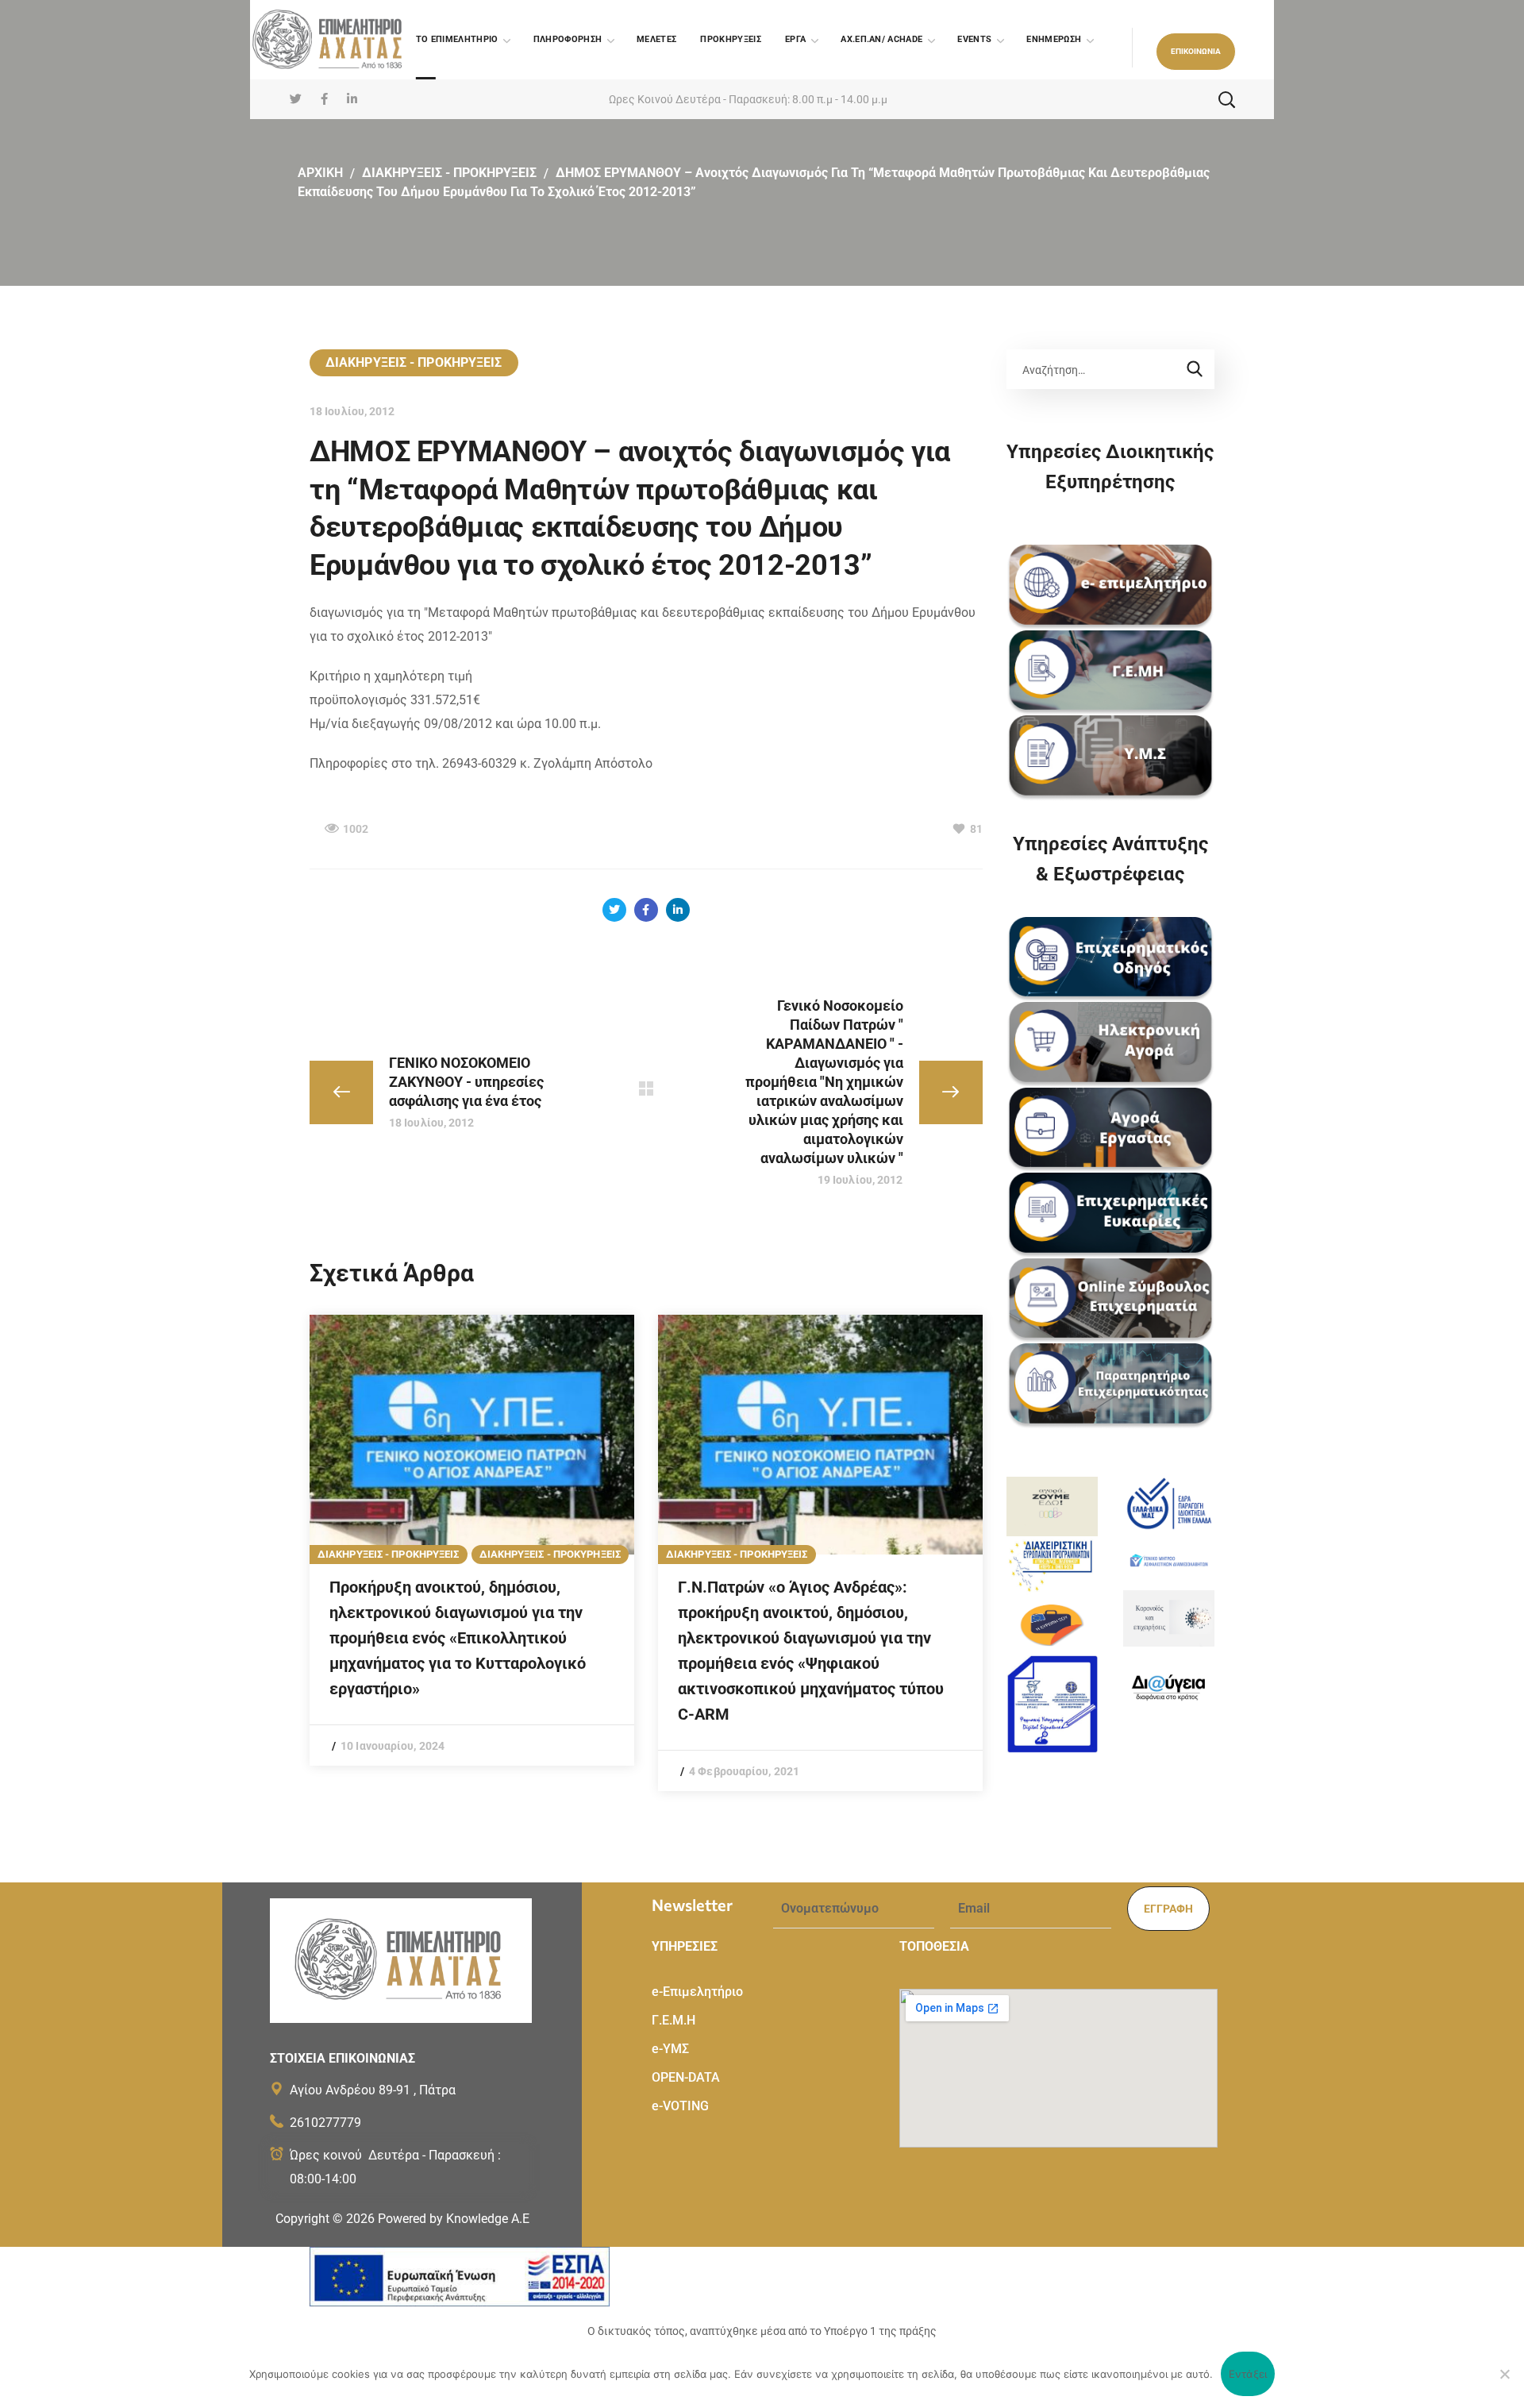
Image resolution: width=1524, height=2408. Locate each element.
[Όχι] (1504, 2374)
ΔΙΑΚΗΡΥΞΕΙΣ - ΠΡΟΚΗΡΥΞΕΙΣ (449, 173)
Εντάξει (1248, 2374)
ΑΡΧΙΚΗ (320, 173)
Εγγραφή (1168, 1909)
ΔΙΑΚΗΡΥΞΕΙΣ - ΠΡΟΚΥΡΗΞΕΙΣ (550, 1554)
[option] (472, 1540)
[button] (1196, 52)
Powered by (454, 2219)
